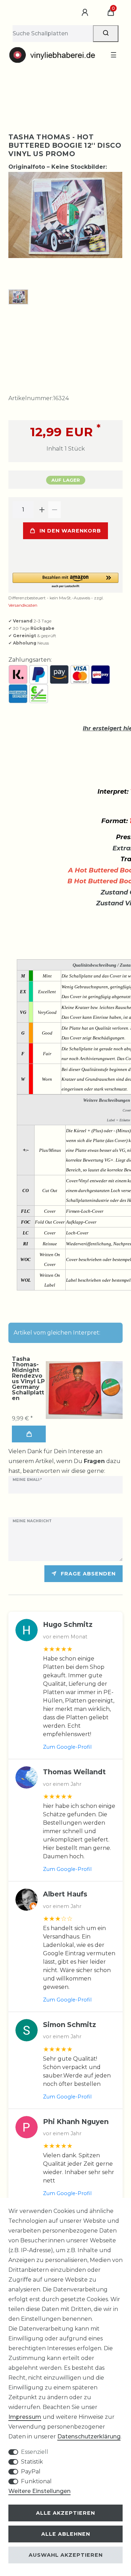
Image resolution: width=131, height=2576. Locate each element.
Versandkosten (23, 605)
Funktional (36, 2481)
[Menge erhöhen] (42, 510)
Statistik (32, 2462)
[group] (84, 1390)
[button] (65, 581)
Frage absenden (88, 1574)
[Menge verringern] (54, 510)
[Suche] (106, 34)
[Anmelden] (86, 13)
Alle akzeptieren (65, 2513)
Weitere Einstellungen (39, 2491)
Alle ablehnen (66, 2534)
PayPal (31, 2471)
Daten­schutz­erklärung (89, 2436)
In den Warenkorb (70, 531)
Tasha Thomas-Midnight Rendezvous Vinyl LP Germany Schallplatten (28, 1379)
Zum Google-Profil (67, 1747)
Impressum (25, 2417)
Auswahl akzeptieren (66, 2555)
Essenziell (35, 2452)
